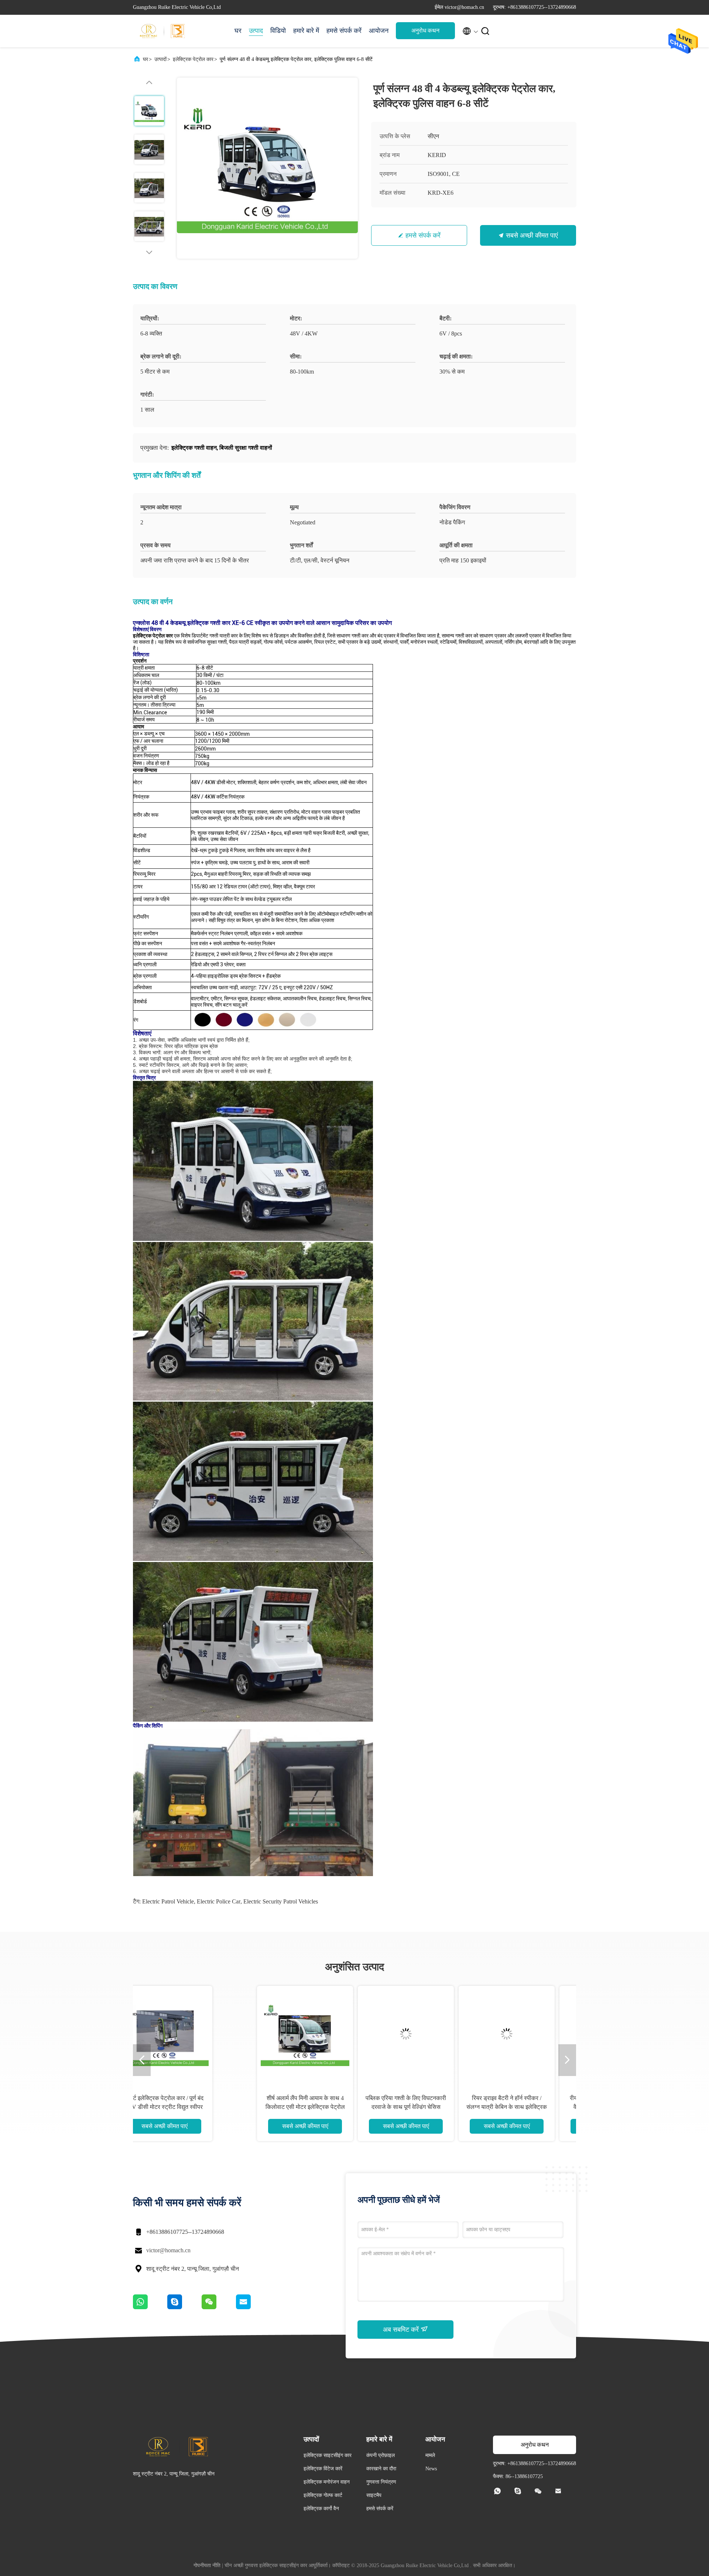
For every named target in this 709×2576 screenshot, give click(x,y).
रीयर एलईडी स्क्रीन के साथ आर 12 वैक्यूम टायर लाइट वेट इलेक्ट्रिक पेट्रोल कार (288, 2107)
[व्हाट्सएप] (150, 2307)
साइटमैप (374, 2495)
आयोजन (379, 31)
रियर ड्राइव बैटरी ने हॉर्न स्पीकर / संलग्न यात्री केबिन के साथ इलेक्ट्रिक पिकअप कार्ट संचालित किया (188, 2107)
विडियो (278, 31)
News (431, 2469)
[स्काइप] (184, 2307)
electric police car (219, 1901)
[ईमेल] (253, 2307)
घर (238, 31)
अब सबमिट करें (402, 2330)
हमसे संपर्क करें (344, 31)
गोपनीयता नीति (207, 2565)
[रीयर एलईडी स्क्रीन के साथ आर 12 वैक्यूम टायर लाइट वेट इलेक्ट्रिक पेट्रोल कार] (288, 2034)
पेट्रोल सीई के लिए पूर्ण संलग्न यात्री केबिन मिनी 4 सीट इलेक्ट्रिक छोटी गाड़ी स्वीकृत (530, 2107)
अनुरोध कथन (425, 30)
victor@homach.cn (168, 2250)
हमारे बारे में (306, 31)
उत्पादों (160, 59)
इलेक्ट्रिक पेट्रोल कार (193, 59)
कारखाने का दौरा (381, 2469)
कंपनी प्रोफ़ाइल (381, 2455)
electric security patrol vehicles (281, 1901)
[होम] (162, 31)
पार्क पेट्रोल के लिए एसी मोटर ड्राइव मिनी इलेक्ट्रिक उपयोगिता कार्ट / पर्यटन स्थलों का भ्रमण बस (429, 2107)
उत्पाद (256, 31)
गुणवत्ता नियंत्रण (381, 2482)
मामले (430, 2455)
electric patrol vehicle (168, 1901)
